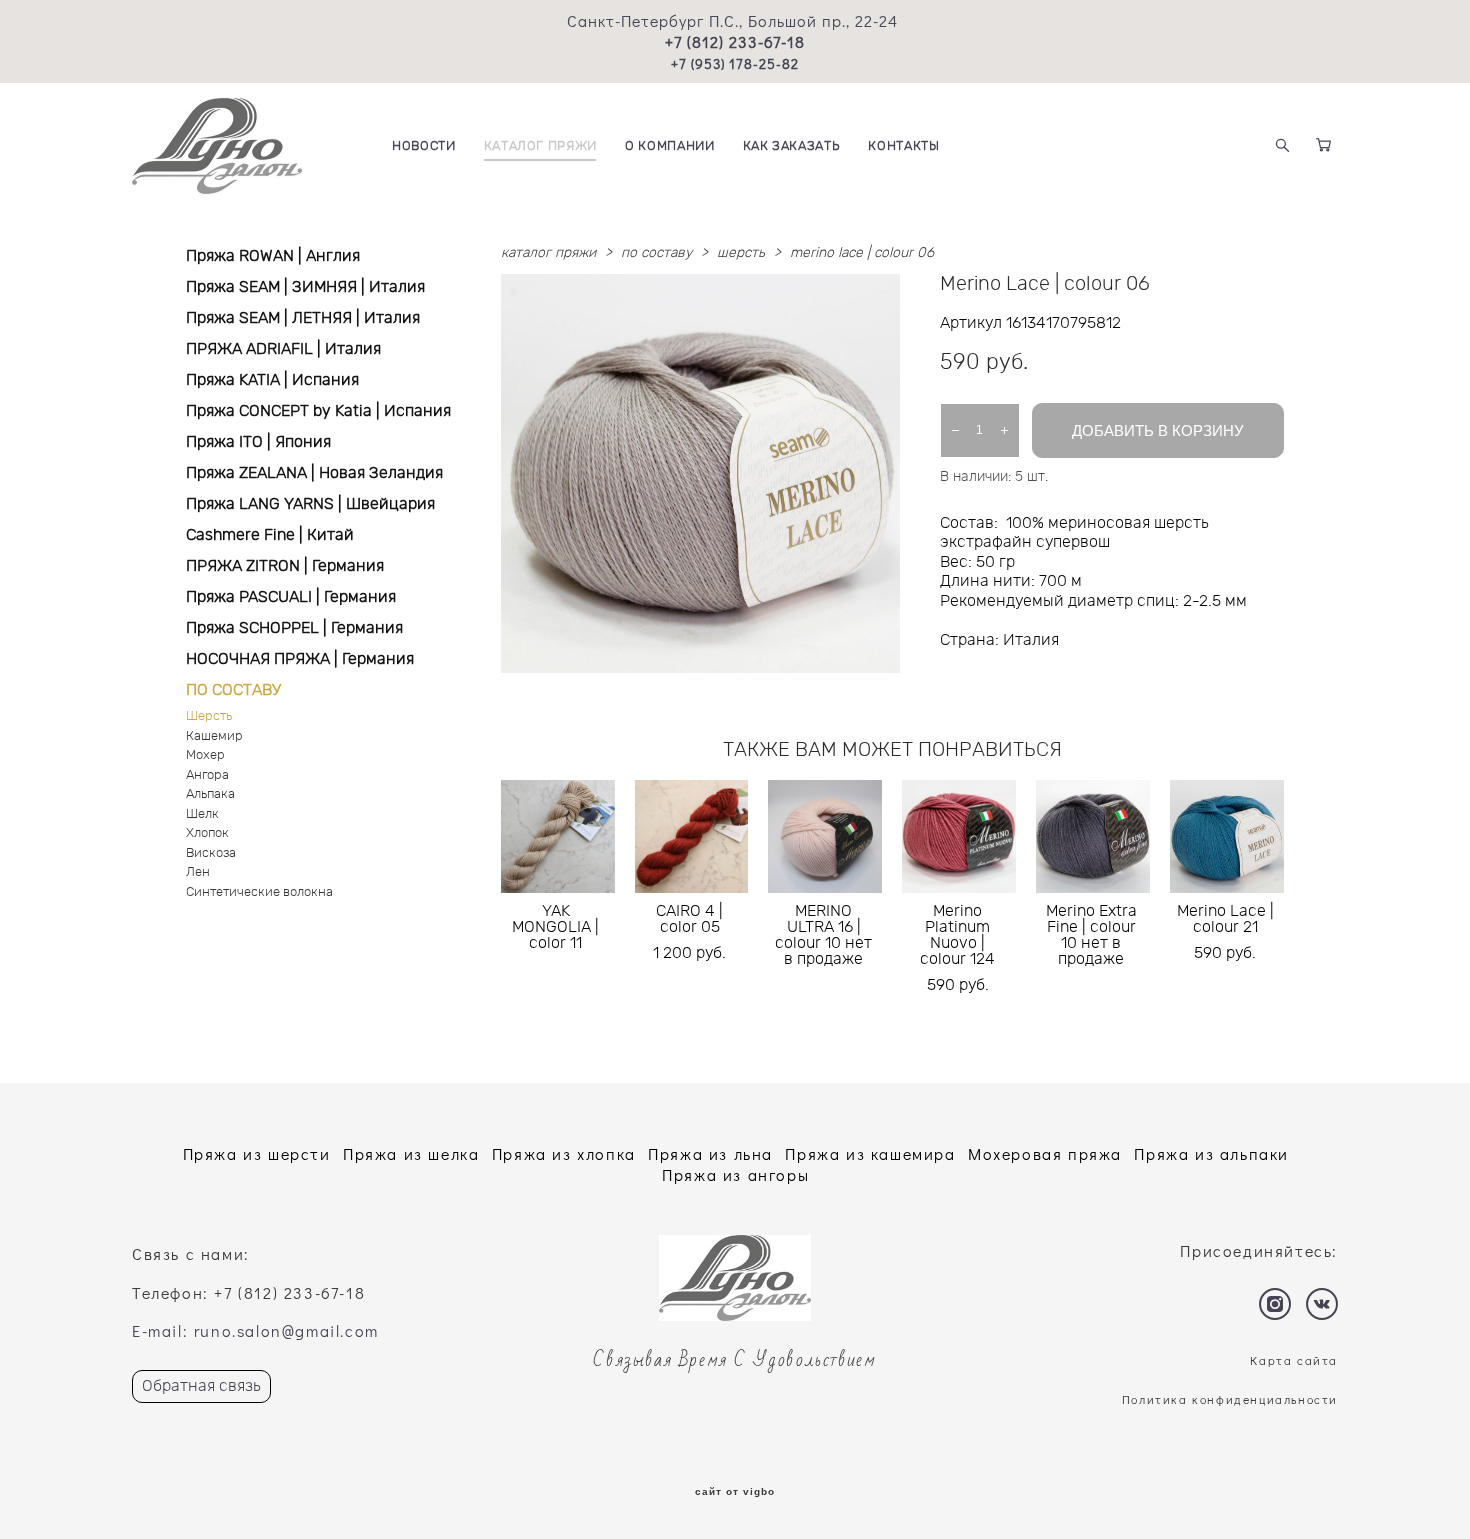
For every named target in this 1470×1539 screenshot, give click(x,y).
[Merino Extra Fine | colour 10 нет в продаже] (1093, 836)
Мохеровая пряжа (1045, 1153)
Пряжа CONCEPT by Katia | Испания (318, 411)
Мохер (205, 755)
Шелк (202, 814)
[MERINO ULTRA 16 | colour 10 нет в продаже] (825, 836)
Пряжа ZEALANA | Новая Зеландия (314, 473)
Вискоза (211, 853)
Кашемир (214, 736)
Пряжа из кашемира (870, 1153)
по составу (656, 253)
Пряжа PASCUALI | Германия (291, 597)
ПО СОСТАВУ (233, 690)
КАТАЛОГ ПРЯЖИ (540, 146)
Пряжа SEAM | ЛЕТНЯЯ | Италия (303, 318)
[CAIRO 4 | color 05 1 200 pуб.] (692, 836)
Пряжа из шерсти (257, 1153)
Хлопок (207, 833)
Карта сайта (1294, 1360)
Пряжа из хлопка (564, 1153)
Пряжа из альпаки (1211, 1153)
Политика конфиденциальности (1230, 1399)
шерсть (741, 253)
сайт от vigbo (735, 1492)
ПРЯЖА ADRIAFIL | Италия (283, 349)
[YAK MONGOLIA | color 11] (558, 836)
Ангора (207, 775)
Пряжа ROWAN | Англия (273, 256)
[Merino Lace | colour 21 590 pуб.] (1227, 836)
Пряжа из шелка (411, 1153)
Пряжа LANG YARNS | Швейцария (310, 504)
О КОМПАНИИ (670, 146)
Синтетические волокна (259, 892)
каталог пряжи (548, 253)
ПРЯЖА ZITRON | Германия (285, 566)
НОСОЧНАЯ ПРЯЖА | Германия (300, 659)
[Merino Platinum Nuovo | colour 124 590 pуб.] (959, 836)
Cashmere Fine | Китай (270, 535)
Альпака (210, 794)
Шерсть (209, 716)
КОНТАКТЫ (903, 146)
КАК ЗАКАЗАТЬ (792, 146)
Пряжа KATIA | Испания (272, 380)
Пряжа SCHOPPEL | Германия (294, 628)
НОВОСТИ (424, 146)
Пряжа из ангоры (735, 1174)
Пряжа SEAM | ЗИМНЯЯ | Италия (305, 287)
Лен (198, 872)
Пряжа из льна (710, 1153)
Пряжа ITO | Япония (258, 442)
